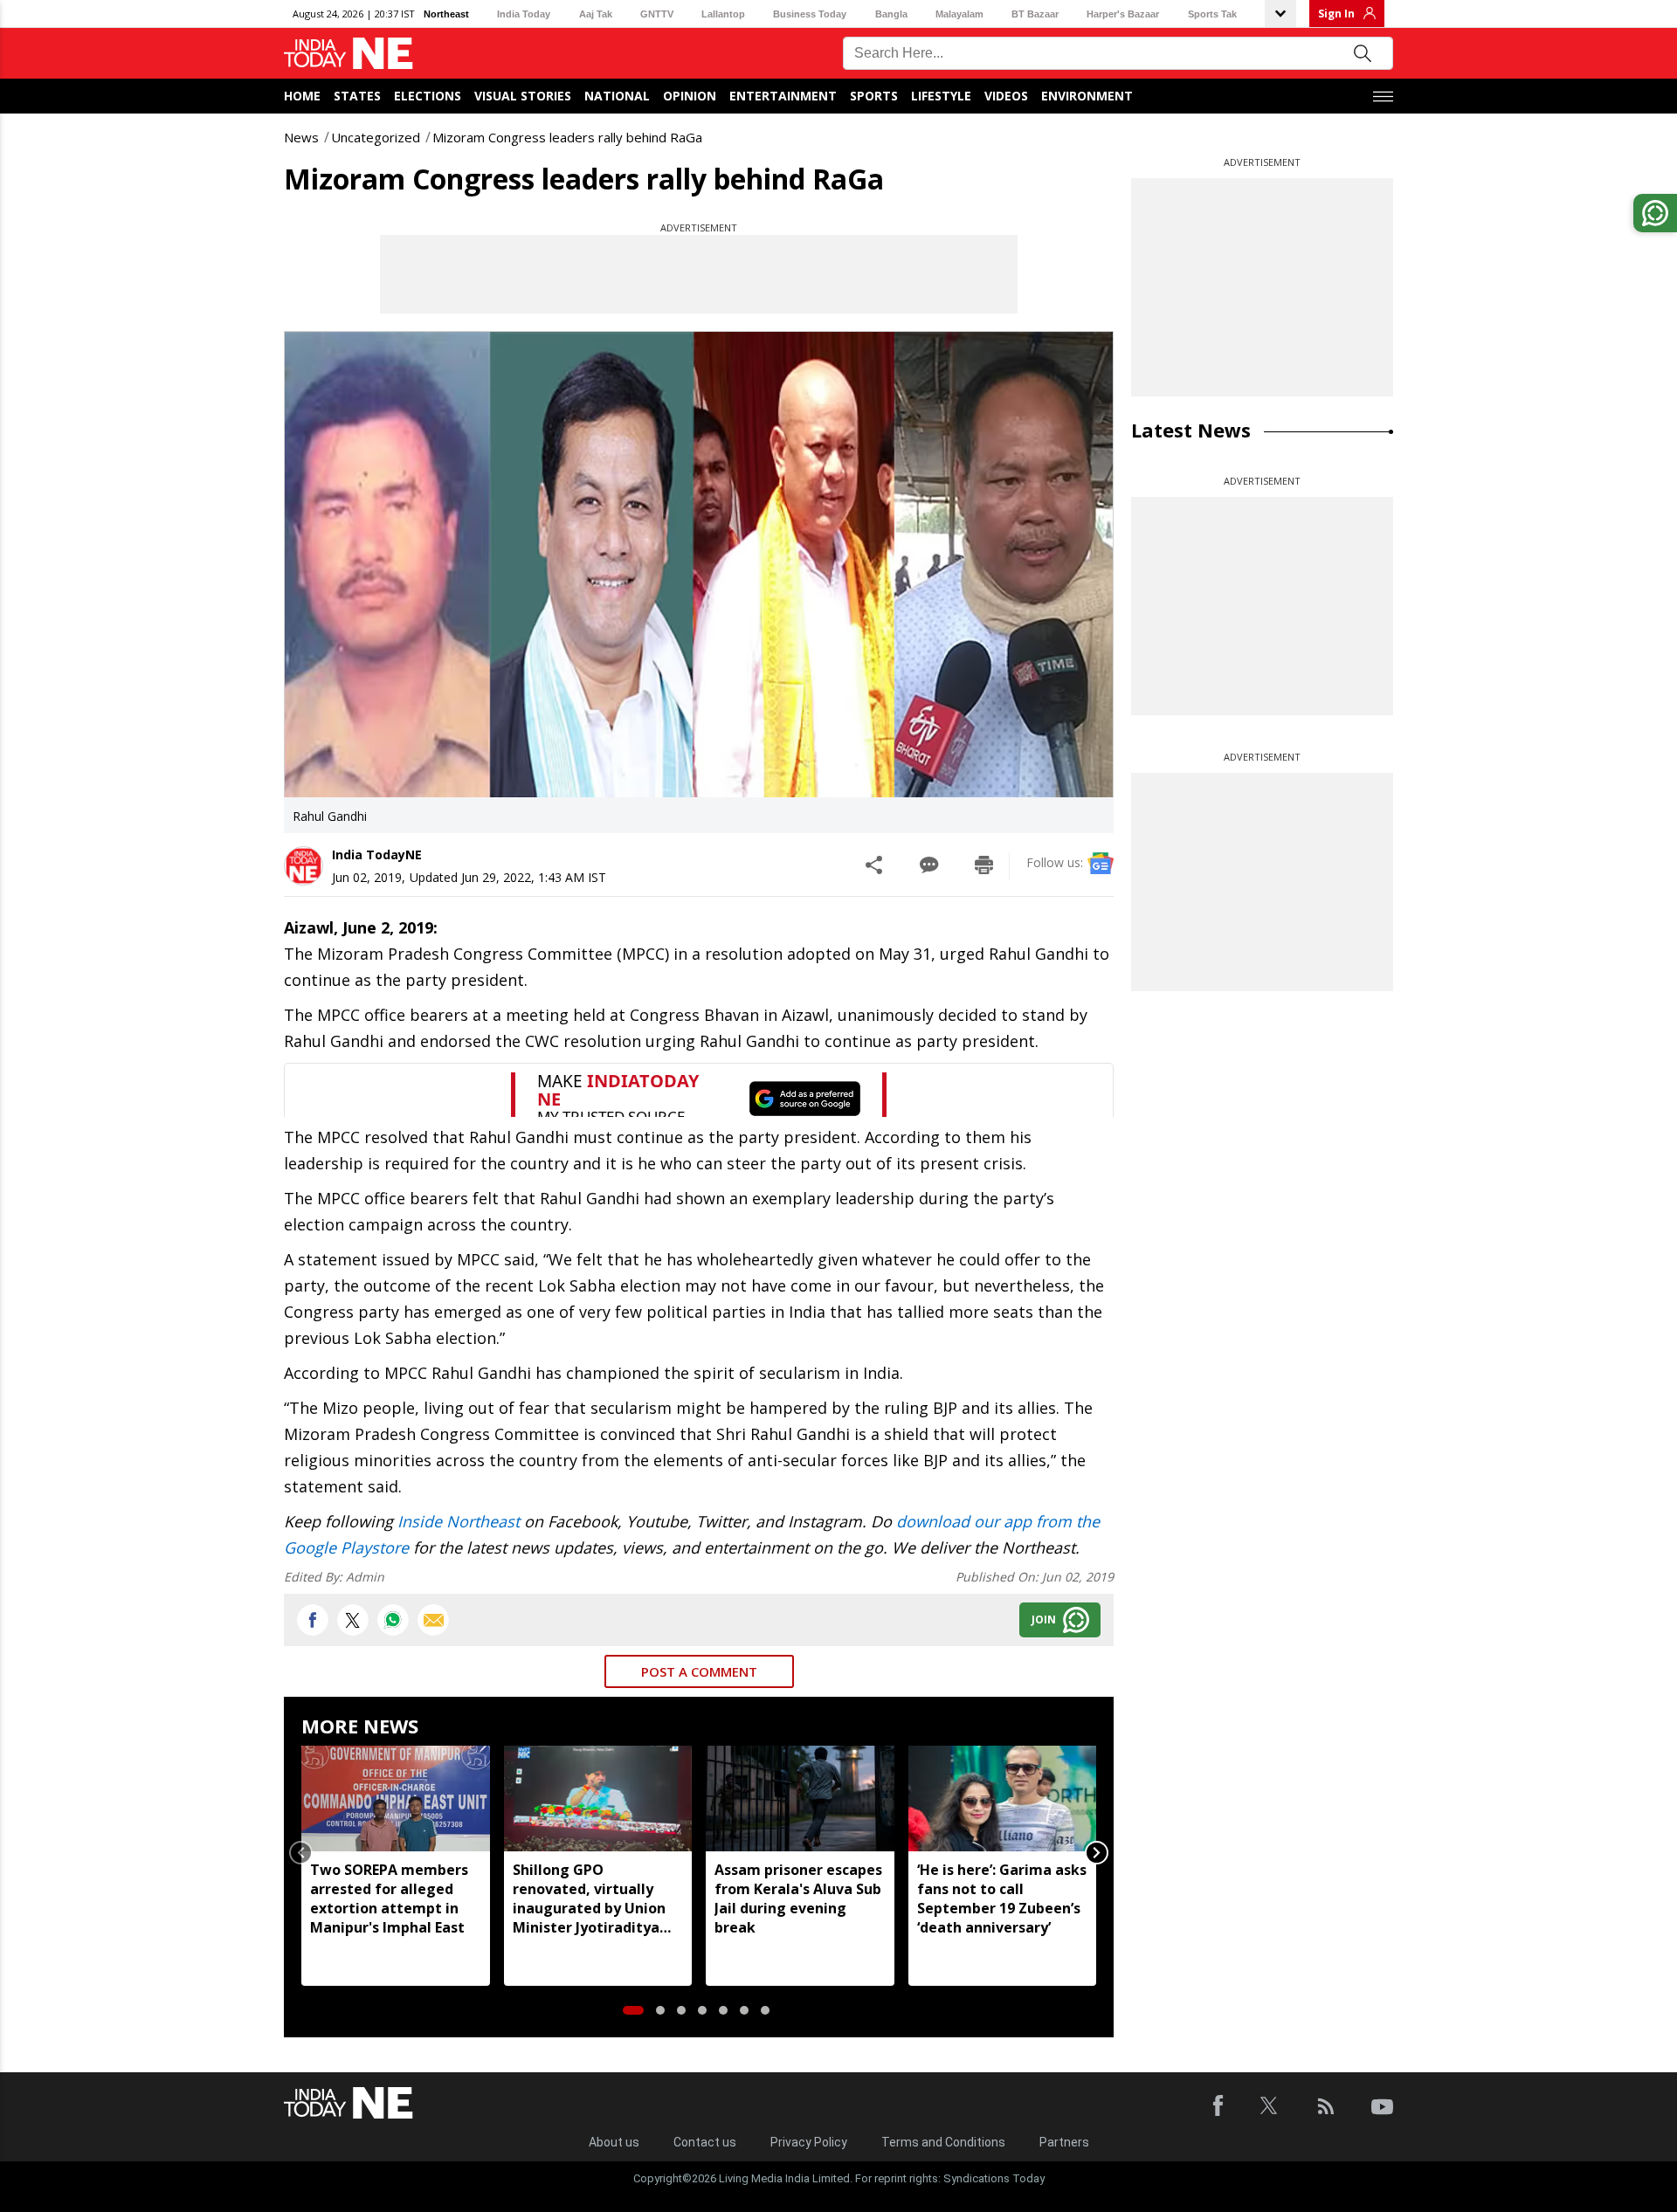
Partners (1064, 2142)
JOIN (1044, 1619)
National (617, 96)
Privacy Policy (809, 2142)
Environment (1087, 96)
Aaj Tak (596, 14)
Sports (874, 96)
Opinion (690, 96)
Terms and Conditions (943, 2142)
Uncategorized (376, 137)
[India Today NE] (349, 54)
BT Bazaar (1035, 14)
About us (614, 2142)
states (357, 96)
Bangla (891, 14)
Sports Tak (1212, 14)
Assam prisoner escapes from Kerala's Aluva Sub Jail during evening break (798, 1898)
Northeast (446, 14)
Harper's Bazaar (1123, 14)
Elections (428, 96)
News (301, 137)
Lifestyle (941, 96)
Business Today (810, 14)
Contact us (705, 2142)
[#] (393, 1620)
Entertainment (783, 96)
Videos (1006, 96)
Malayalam (959, 14)
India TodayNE (377, 854)
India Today (524, 14)
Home (302, 96)
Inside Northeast (459, 1521)
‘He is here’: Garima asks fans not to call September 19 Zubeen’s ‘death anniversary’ (1002, 1898)
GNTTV (657, 14)
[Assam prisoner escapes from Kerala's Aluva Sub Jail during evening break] (800, 1799)
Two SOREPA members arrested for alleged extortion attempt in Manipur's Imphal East (389, 1898)
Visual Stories (523, 96)
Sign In (1336, 14)
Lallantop (723, 14)
